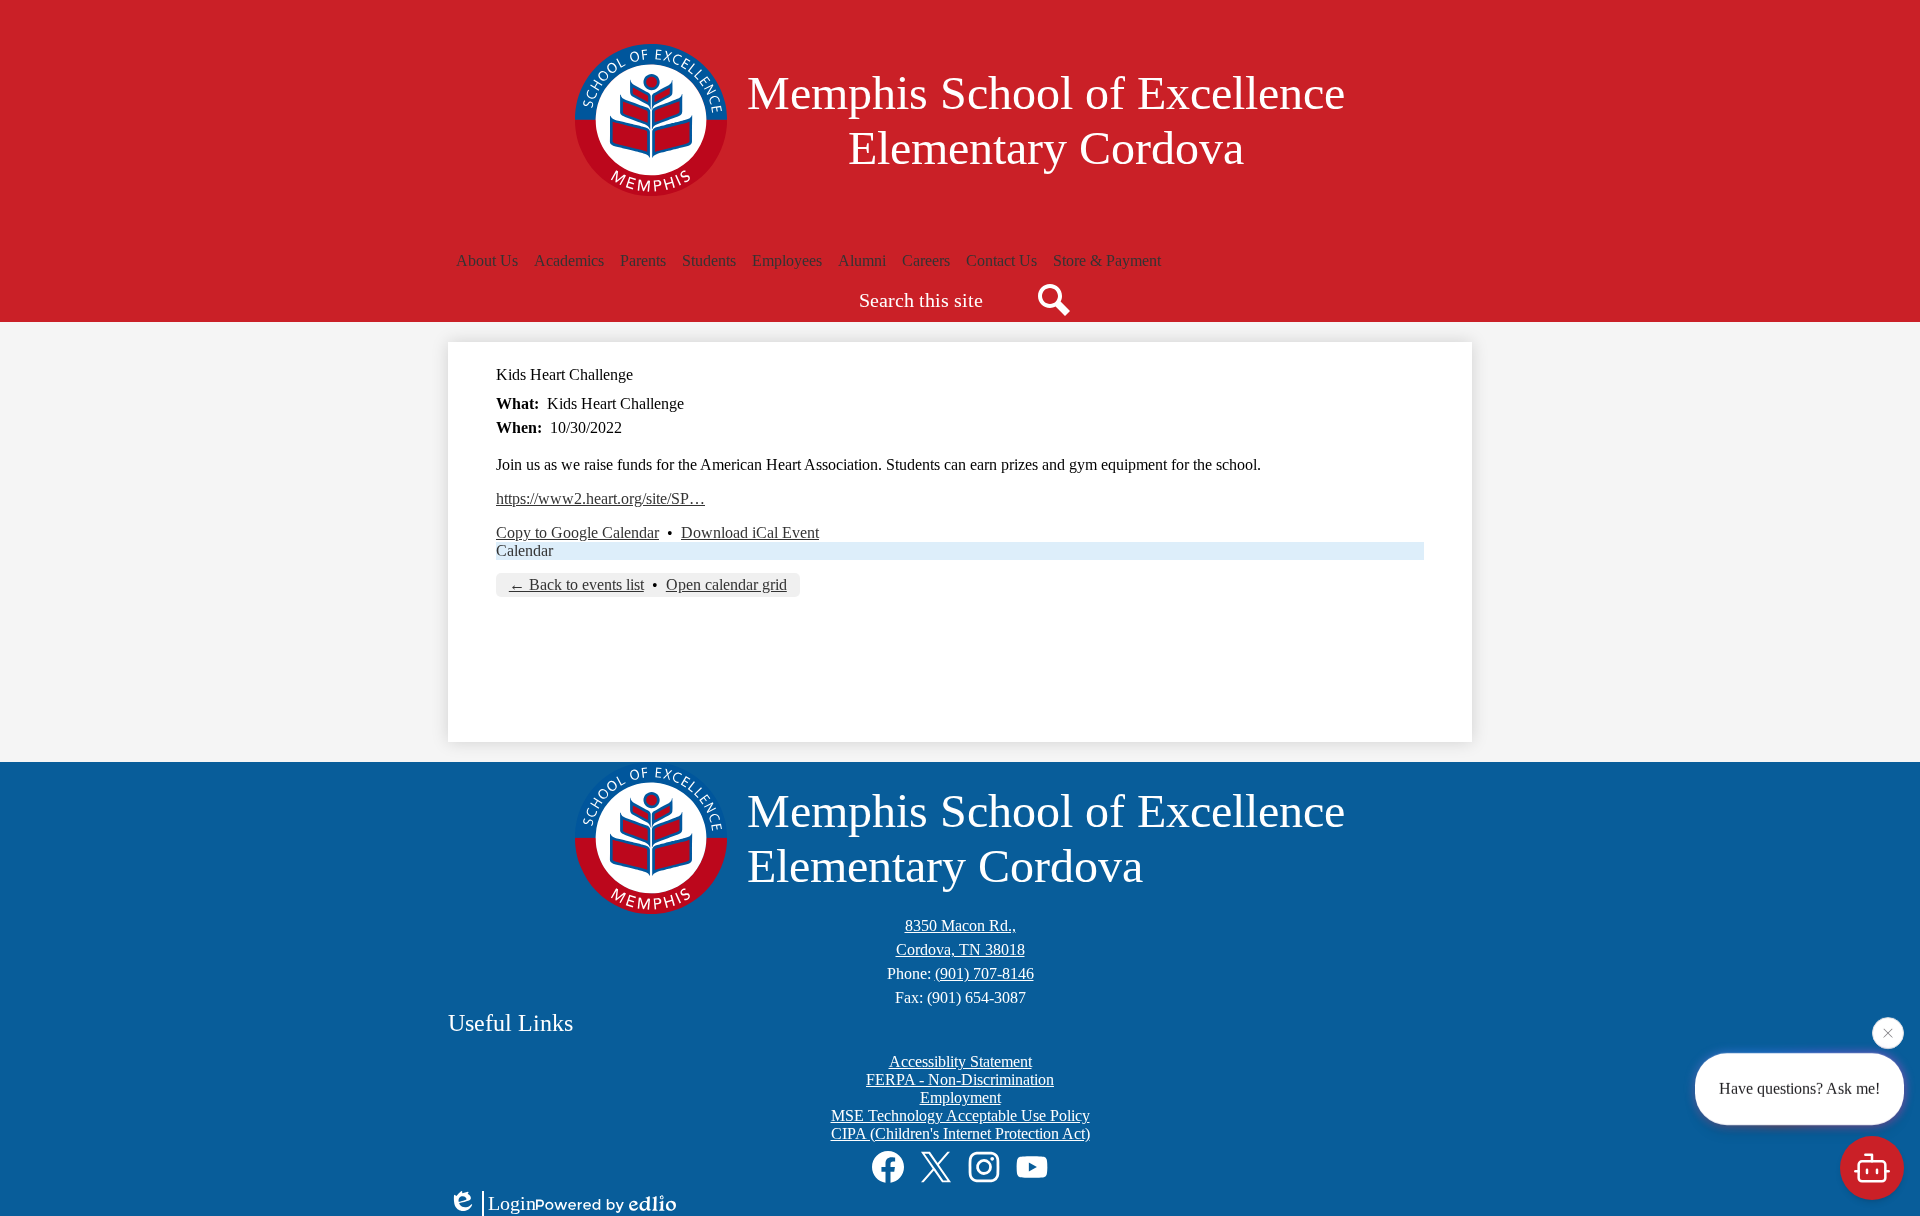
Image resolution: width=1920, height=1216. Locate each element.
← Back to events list (576, 584)
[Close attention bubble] (1888, 1030)
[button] (487, 261)
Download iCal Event (750, 532)
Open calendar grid (726, 584)
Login (512, 1203)
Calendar (524, 550)
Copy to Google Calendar (577, 532)
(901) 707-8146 (984, 973)
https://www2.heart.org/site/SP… (600, 498)
